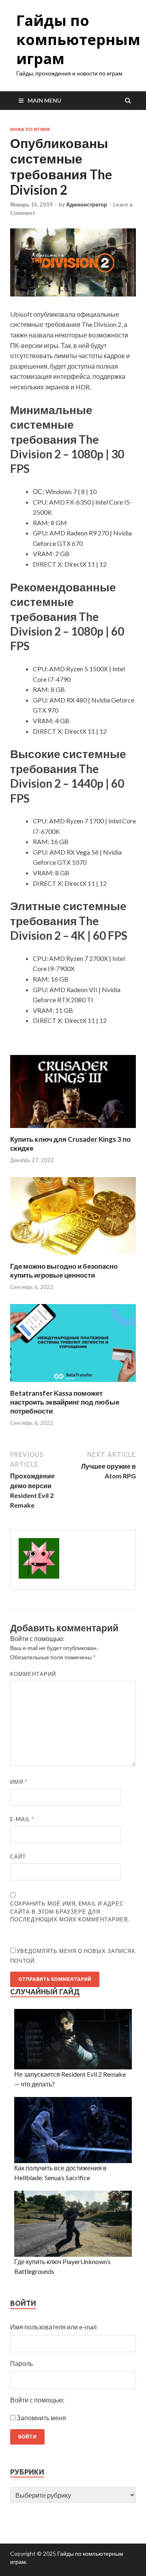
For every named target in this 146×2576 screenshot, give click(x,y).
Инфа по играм (30, 129)
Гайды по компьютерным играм (78, 40)
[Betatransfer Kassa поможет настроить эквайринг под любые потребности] (73, 1384)
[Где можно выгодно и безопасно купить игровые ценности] (73, 1257)
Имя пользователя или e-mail (53, 2327)
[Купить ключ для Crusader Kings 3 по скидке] (73, 1130)
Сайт (18, 1856)
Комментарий (33, 1674)
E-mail (22, 1819)
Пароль (21, 2363)
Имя (19, 1782)
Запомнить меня (41, 2418)
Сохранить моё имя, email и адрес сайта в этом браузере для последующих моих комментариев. (70, 1911)
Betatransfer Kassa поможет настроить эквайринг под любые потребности (65, 1402)
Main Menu (44, 100)
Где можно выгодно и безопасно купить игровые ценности (64, 1271)
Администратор (87, 204)
